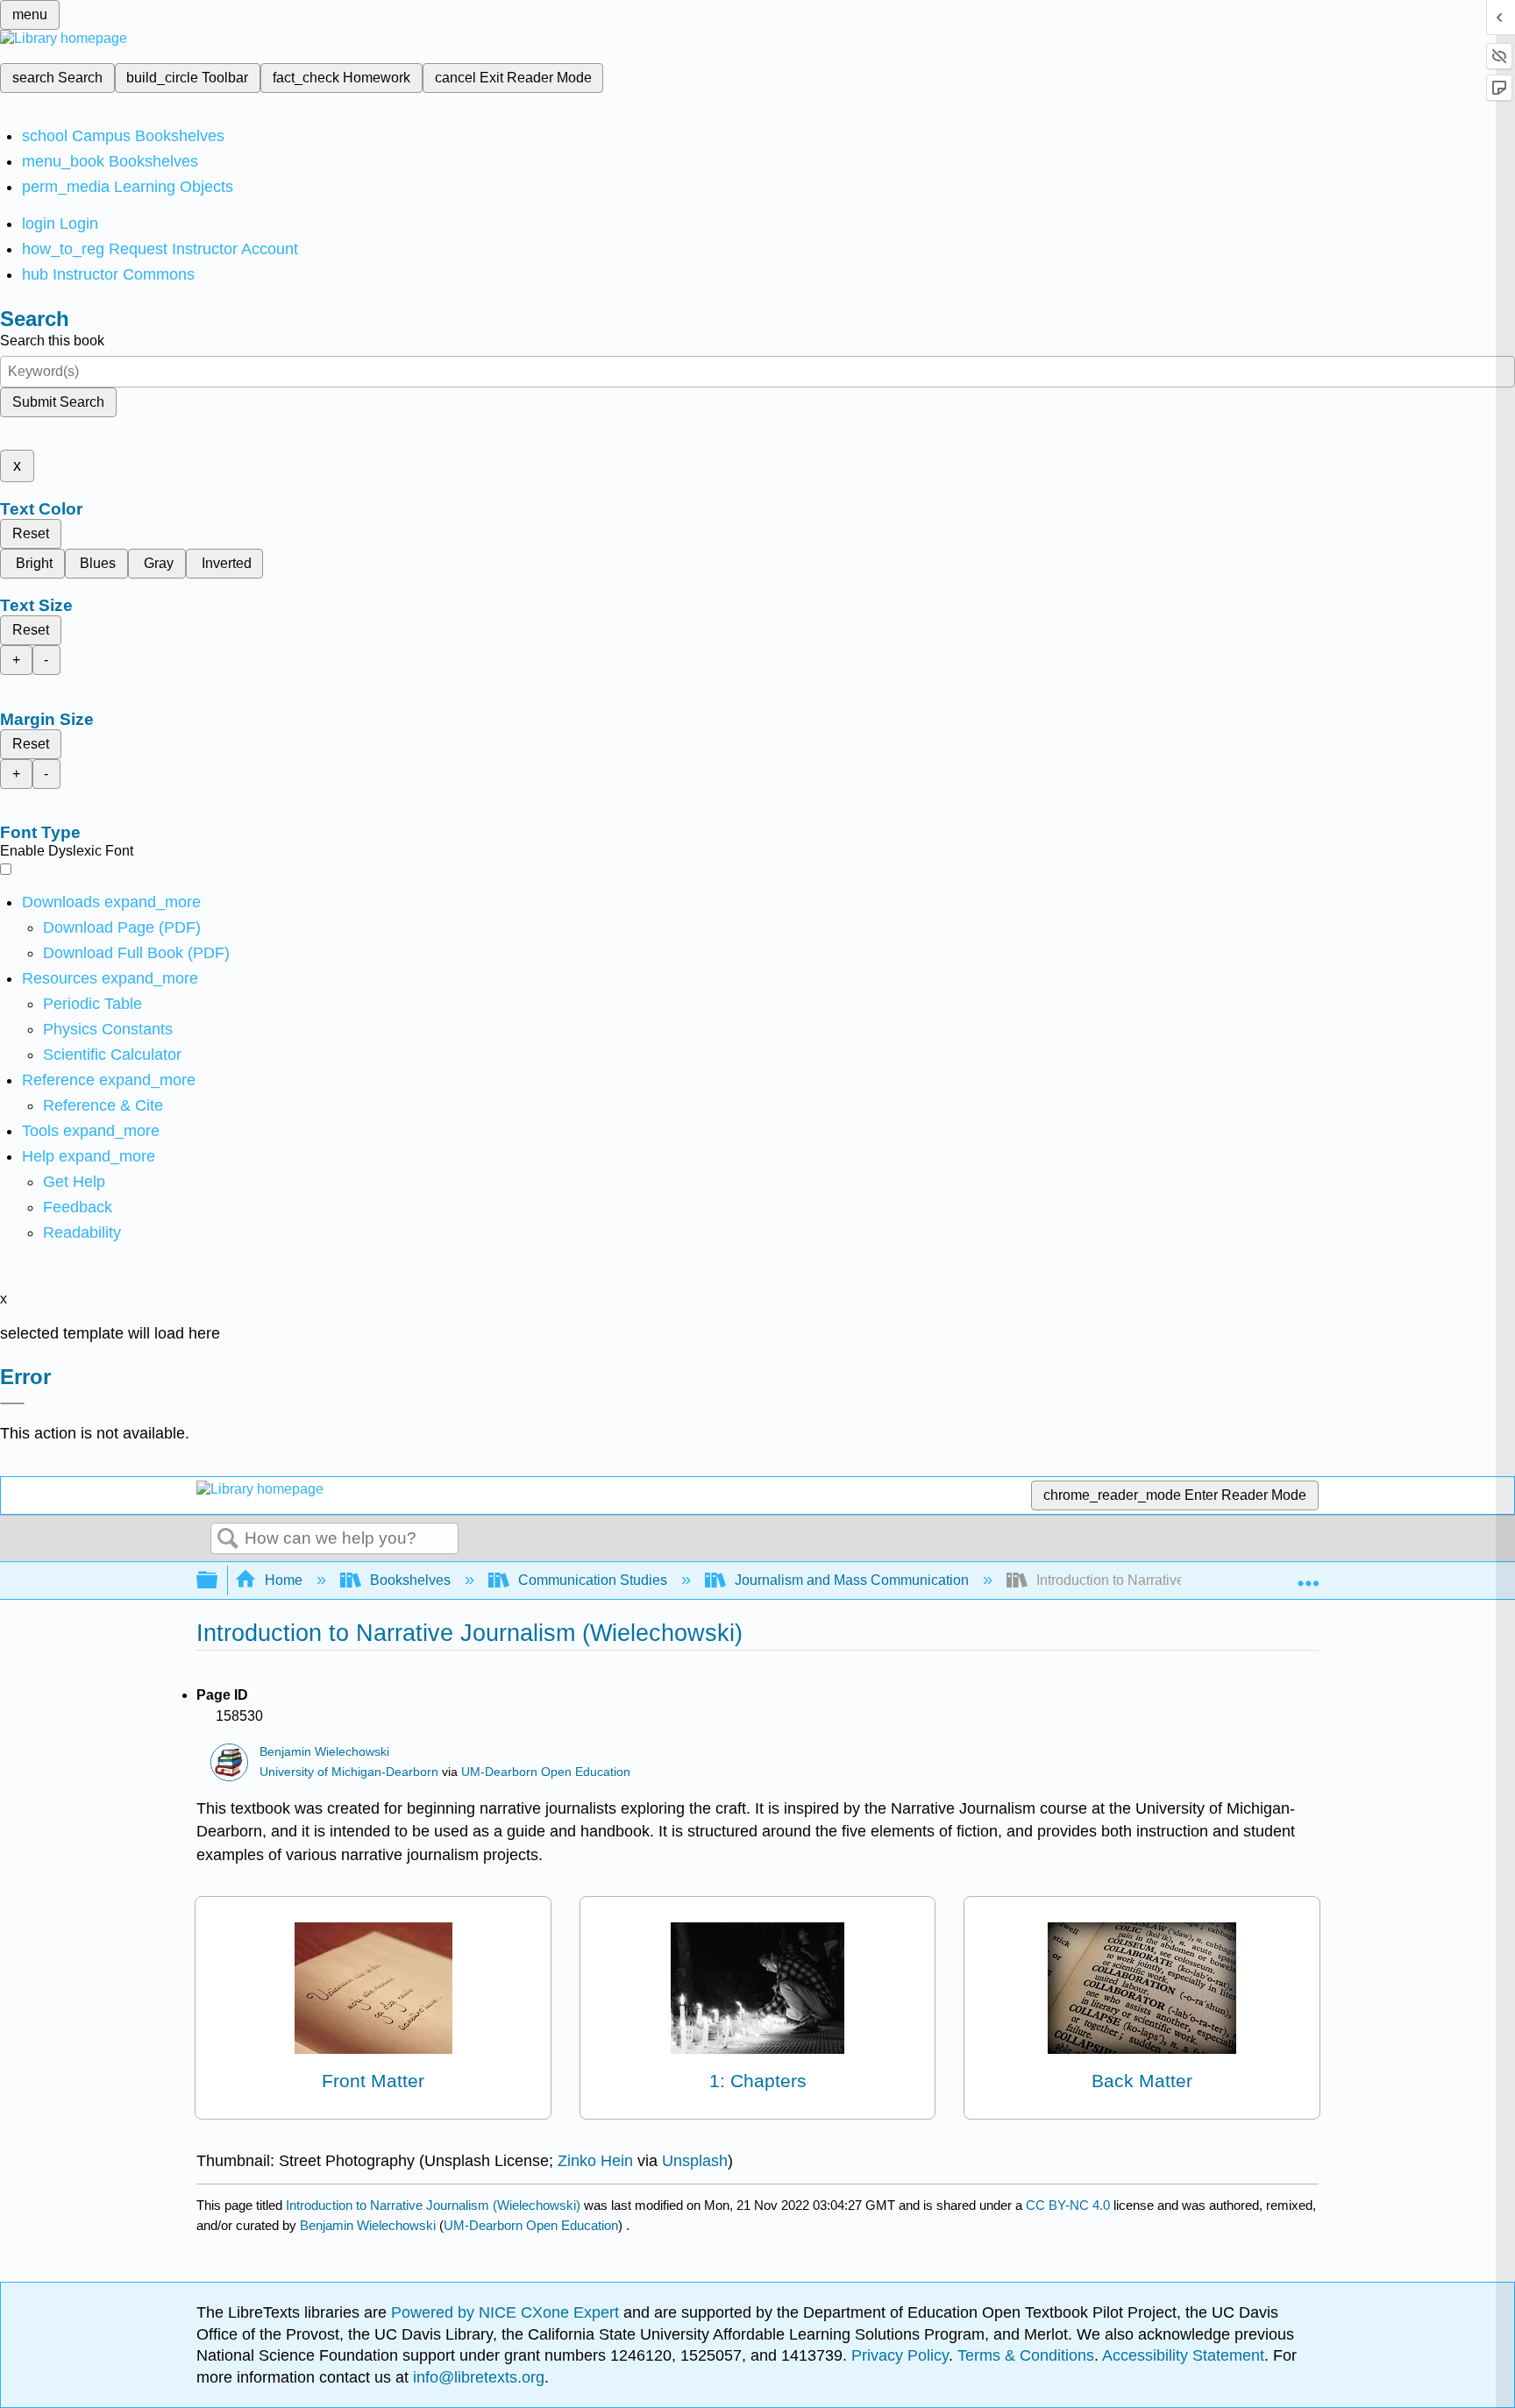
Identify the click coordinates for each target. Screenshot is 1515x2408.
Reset (31, 533)
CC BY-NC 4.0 (1068, 2205)
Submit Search (58, 402)
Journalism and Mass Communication (852, 1580)
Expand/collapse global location (1308, 1575)
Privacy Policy (900, 2355)
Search (228, 1539)
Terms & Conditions (1026, 2355)
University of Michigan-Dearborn (349, 1772)
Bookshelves (410, 1580)
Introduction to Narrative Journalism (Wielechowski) (433, 2205)
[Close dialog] (12, 1403)
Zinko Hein (595, 2161)
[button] (78, 1207)
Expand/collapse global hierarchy (218, 1581)
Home (284, 1580)
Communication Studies (593, 1580)
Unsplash (695, 2161)
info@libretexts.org (477, 2377)
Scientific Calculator (112, 1055)
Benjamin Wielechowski (324, 1752)
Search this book (52, 341)
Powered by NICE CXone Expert (507, 2312)
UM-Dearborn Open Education (546, 1772)
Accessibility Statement (1183, 2355)
